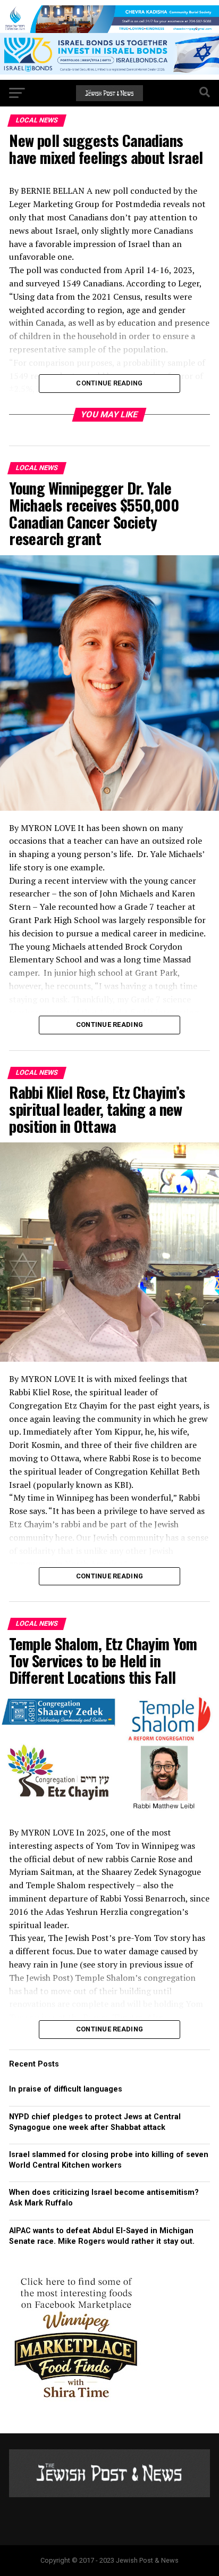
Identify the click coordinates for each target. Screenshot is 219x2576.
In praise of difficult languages (66, 2089)
